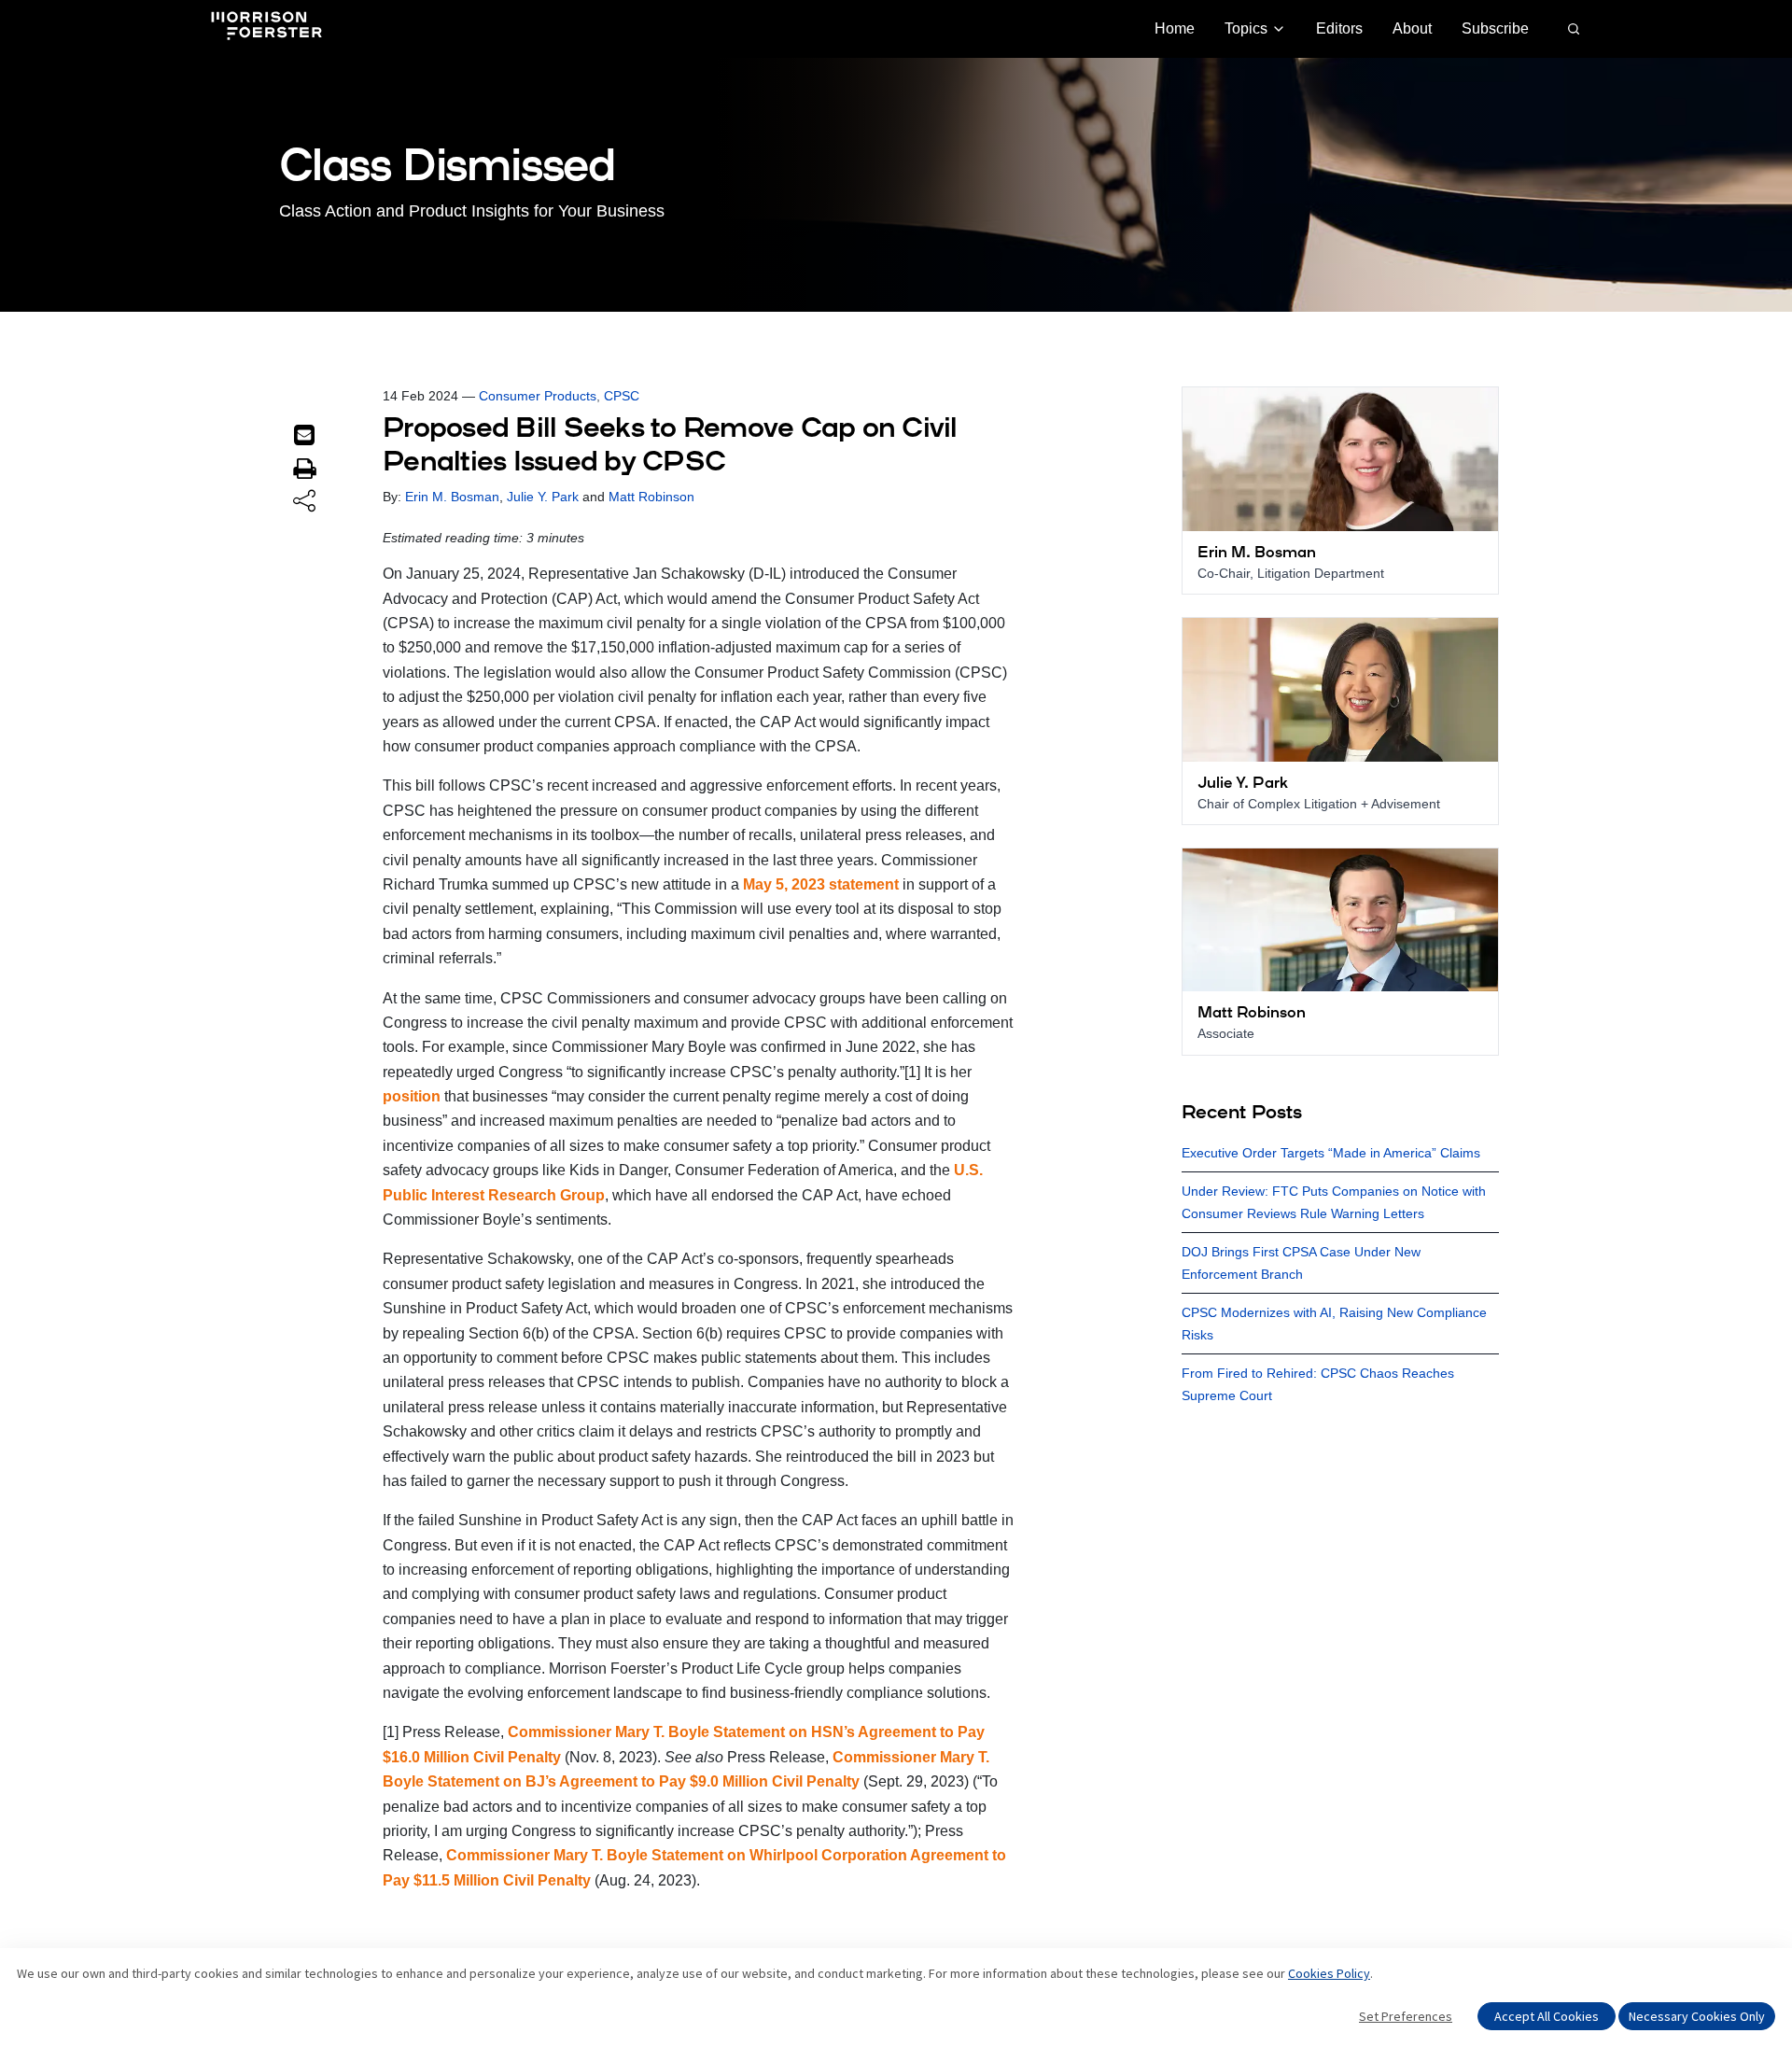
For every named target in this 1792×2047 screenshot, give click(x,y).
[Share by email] (304, 435)
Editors (1339, 28)
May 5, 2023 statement (821, 884)
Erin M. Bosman (452, 497)
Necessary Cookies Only (1697, 2016)
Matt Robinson (651, 497)
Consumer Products (538, 396)
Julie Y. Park (543, 497)
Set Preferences (1406, 2016)
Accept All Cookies (1547, 2016)
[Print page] (304, 469)
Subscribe (1495, 28)
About (1412, 28)
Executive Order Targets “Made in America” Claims (1331, 1153)
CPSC (622, 396)
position (412, 1096)
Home (1175, 28)
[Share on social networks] (304, 502)
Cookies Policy (1329, 1973)
